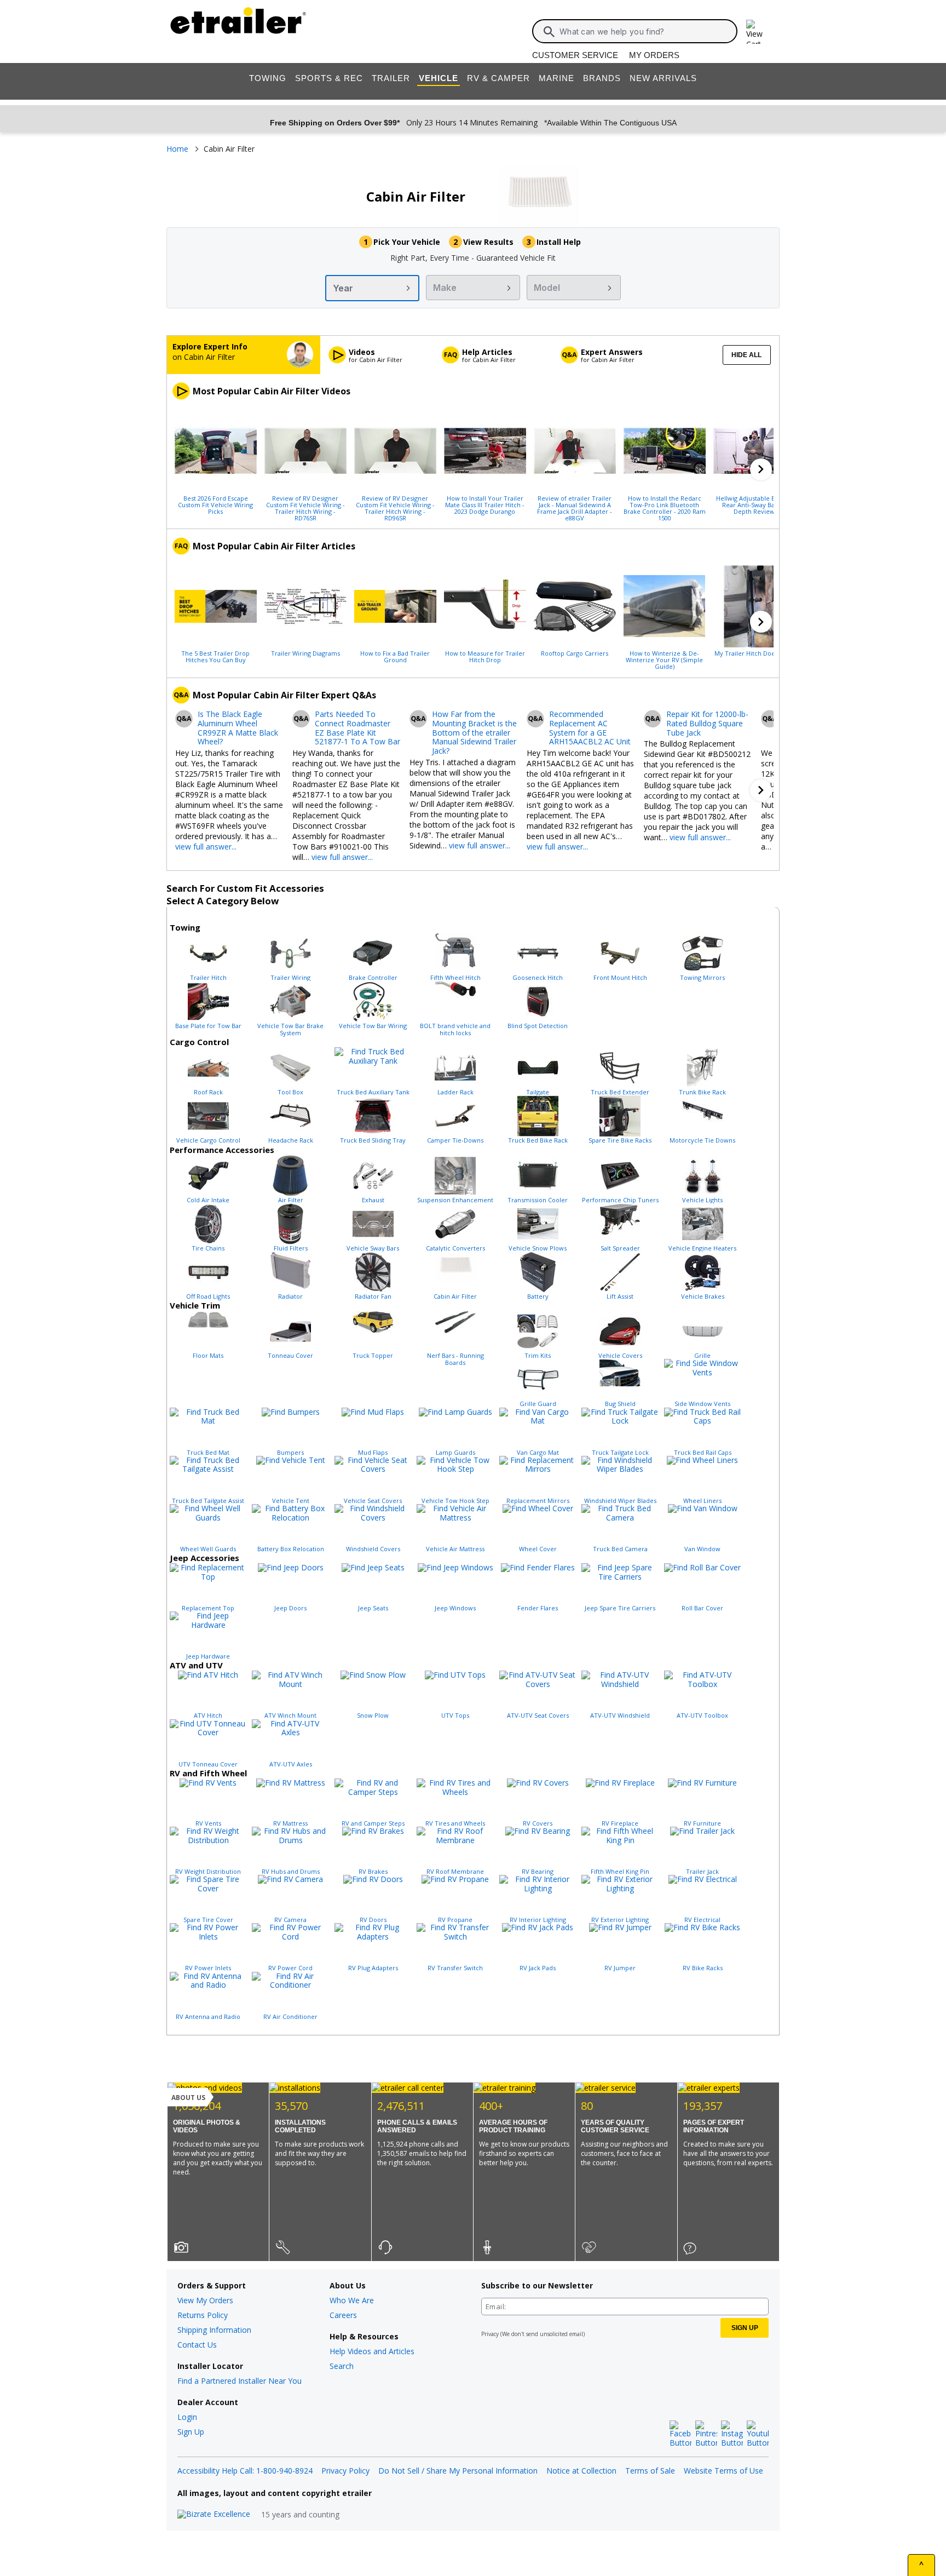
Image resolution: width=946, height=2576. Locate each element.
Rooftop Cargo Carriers (575, 653)
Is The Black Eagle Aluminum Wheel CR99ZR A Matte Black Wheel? (238, 728)
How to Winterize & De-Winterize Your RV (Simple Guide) (664, 659)
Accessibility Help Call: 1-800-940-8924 (245, 2471)
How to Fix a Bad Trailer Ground (395, 656)
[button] (761, 469)
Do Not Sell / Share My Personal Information (458, 2471)
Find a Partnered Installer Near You (240, 2381)
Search (342, 2366)
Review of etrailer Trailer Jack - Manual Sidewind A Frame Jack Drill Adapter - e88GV (575, 508)
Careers (343, 2315)
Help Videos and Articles (372, 2351)
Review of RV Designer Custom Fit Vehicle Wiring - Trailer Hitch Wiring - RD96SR (395, 508)
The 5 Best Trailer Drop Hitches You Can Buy (215, 656)
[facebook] (680, 2434)
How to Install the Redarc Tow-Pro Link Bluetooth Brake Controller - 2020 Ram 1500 (665, 508)
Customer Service (575, 55)
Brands (602, 78)
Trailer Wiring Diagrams (305, 653)
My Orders (654, 55)
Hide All (746, 355)
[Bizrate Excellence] (214, 2514)
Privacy (490, 2334)
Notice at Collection (581, 2471)
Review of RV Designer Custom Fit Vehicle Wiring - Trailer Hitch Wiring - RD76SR (305, 508)
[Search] (549, 32)
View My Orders (205, 2300)
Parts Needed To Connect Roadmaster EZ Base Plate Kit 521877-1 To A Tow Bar (357, 728)
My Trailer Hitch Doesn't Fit (754, 653)
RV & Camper (498, 78)
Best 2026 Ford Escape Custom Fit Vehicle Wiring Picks (215, 504)
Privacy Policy (345, 2471)
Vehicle (439, 78)
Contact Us (197, 2345)
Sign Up (191, 2432)
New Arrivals (663, 78)
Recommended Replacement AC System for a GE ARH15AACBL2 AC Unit (590, 728)
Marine (556, 78)
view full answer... (206, 847)
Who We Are (352, 2300)
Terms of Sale (650, 2471)
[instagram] (732, 2434)
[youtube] (758, 2434)
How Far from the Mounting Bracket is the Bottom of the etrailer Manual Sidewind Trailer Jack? (474, 733)
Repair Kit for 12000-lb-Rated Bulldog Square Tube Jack (707, 724)
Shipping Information (214, 2330)
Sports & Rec (329, 78)
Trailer (391, 78)
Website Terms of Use (723, 2471)
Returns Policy (203, 2315)
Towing (268, 78)
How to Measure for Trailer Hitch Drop (485, 656)
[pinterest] (706, 2434)
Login (187, 2417)
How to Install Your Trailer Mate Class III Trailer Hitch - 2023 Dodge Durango (485, 504)
